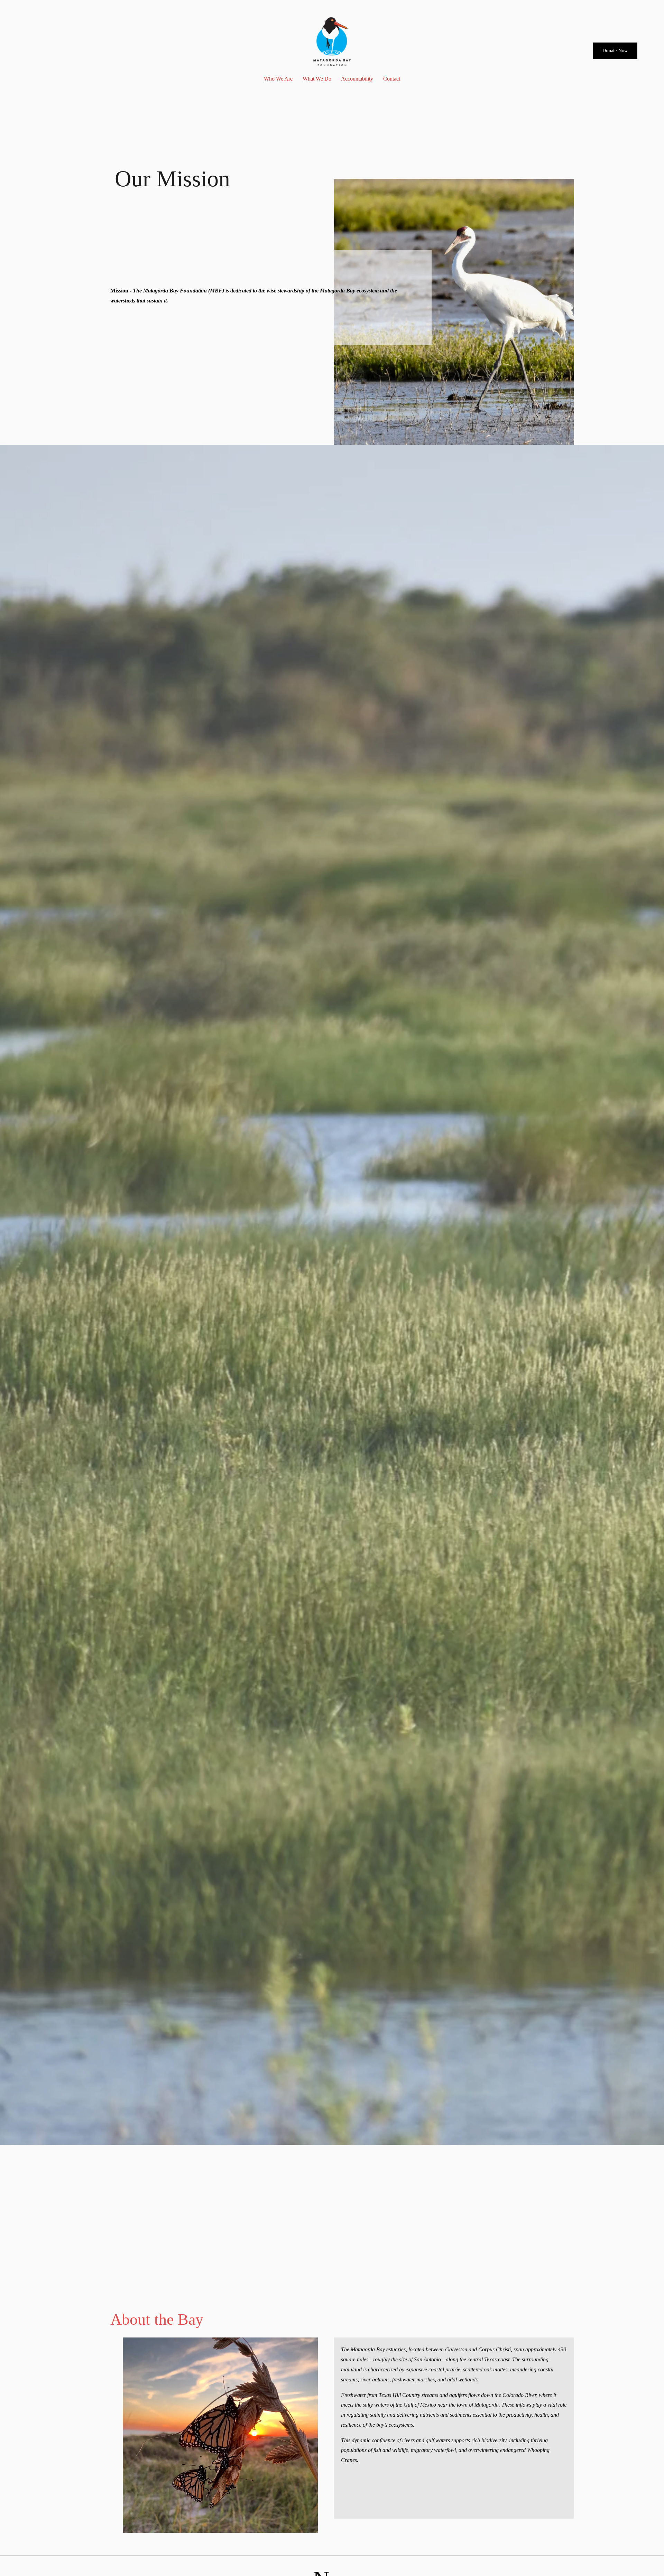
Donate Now (615, 51)
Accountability (357, 79)
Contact (392, 79)
